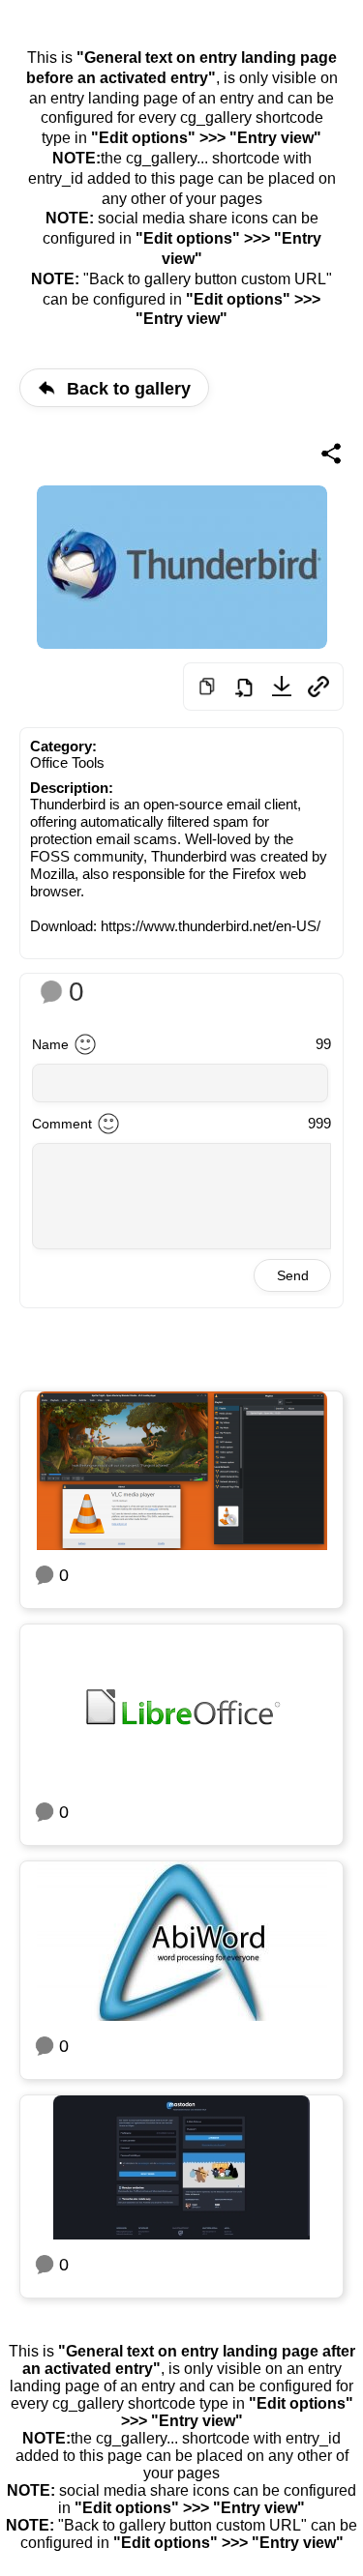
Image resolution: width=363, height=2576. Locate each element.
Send (293, 1275)
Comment (62, 1124)
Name (50, 1044)
